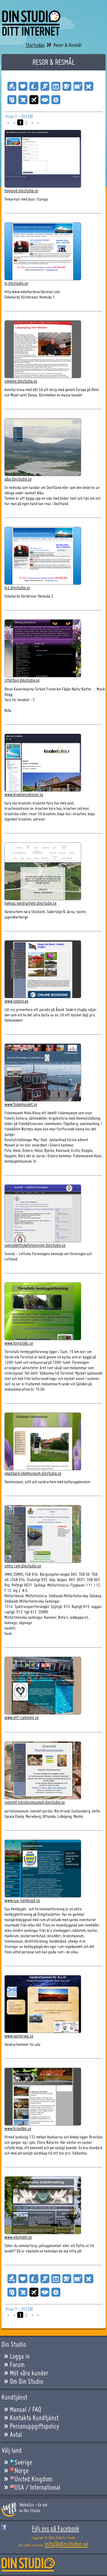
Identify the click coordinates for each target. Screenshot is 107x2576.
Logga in (20, 2356)
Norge (22, 2471)
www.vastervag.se (19, 2036)
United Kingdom (33, 2479)
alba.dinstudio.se (18, 479)
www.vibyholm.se (18, 2237)
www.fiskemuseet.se (21, 1104)
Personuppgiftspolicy (34, 2426)
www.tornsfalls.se (19, 1343)
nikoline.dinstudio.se (21, 381)
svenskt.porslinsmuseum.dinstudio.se (35, 1802)
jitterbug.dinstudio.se (22, 680)
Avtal (16, 2435)
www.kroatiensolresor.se (24, 794)
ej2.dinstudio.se (17, 588)
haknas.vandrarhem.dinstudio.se (30, 903)
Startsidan (35, 45)
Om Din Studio (26, 2381)
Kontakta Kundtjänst (34, 2418)
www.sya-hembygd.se (22, 1900)
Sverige (23, 2462)
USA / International (37, 2487)
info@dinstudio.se (66, 2544)
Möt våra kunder (29, 2373)
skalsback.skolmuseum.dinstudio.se (33, 1473)
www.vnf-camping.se (22, 1717)
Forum (17, 2365)
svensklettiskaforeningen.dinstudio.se (35, 1245)
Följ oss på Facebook (56, 2529)
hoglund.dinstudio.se (21, 191)
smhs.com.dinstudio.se (23, 1566)
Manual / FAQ (25, 2409)
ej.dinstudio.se (16, 283)
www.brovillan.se (18, 2128)
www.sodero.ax (16, 1001)
